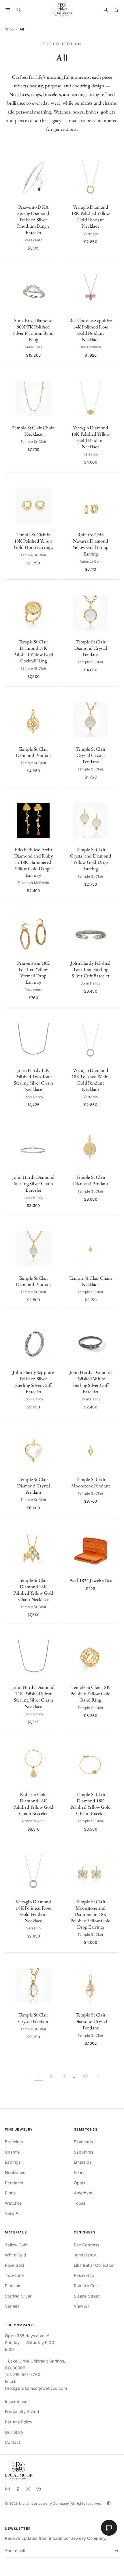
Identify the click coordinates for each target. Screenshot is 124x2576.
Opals (79, 2183)
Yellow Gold (16, 2245)
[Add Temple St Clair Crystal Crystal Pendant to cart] (112, 694)
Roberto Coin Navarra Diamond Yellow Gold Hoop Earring (91, 544)
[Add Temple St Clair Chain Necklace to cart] (55, 373)
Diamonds (83, 2142)
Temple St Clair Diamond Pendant (34, 752)
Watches (13, 2203)
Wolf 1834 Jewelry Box (91, 1580)
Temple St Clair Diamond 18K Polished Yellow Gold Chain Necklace (33, 1590)
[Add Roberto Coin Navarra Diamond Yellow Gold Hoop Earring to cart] (112, 480)
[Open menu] (8, 10)
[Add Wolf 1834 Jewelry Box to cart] (112, 1525)
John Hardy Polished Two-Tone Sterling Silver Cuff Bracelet (91, 969)
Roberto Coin (86, 2286)
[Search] (18, 10)
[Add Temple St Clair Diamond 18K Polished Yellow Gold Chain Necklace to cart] (55, 1525)
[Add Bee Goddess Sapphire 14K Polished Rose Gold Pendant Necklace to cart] (112, 266)
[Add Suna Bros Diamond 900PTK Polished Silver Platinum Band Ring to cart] (55, 266)
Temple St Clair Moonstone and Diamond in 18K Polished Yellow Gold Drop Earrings (90, 1914)
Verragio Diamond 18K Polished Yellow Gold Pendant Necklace (91, 216)
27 (85, 2076)
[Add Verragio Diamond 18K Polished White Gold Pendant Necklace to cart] (112, 1015)
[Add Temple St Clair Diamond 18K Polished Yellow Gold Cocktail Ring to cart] (55, 587)
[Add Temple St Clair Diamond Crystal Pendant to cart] (112, 587)
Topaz (80, 2203)
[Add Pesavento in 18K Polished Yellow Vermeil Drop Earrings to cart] (55, 908)
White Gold (16, 2255)
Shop (9, 29)
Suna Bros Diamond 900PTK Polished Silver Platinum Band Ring (33, 330)
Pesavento (84, 2275)
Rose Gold (15, 2265)
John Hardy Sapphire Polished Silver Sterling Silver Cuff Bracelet (33, 1382)
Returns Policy (19, 2422)
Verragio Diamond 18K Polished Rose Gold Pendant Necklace (33, 1911)
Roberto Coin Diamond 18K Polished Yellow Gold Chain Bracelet (33, 1804)
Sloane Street (87, 2296)
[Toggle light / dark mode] (109, 2503)
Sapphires (83, 2152)
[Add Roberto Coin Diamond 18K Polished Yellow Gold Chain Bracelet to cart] (55, 1740)
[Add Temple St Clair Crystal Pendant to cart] (55, 1960)
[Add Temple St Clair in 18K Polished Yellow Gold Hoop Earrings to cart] (55, 480)
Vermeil (12, 2306)
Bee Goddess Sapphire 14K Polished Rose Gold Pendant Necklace (90, 330)
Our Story (14, 2432)
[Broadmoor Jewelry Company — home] (19, 2471)
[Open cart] (116, 10)
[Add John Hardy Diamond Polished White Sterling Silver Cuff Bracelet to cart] (112, 1317)
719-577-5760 (27, 2374)
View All (13, 2213)
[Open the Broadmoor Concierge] (109, 2528)
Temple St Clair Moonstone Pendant (91, 1483)
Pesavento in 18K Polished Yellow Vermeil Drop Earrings (33, 972)
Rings (10, 2193)
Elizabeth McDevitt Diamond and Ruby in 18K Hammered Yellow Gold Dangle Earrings (33, 862)
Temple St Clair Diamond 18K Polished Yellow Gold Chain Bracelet (90, 1804)
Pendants (14, 2183)
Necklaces (15, 2172)
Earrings (13, 2162)
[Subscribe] (115, 2551)
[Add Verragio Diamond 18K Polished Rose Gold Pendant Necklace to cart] (55, 1847)
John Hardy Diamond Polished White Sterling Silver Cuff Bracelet (91, 1382)
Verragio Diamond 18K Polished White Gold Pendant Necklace (91, 1080)
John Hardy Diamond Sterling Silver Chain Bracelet (33, 1183)
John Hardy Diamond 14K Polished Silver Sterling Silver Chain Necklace (33, 1697)
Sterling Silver (18, 2296)
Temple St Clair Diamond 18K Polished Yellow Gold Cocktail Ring (33, 651)
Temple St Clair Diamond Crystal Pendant (91, 648)
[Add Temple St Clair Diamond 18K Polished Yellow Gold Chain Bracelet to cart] (112, 1740)
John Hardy (85, 2255)
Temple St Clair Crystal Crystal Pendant (91, 755)
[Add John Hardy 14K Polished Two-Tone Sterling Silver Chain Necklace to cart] (55, 1015)
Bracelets (14, 2142)
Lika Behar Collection (94, 2265)
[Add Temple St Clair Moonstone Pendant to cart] (112, 1425)
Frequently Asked (22, 2411)
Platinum (13, 2286)
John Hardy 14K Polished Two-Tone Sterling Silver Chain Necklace (34, 1080)
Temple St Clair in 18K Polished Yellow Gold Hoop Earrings (33, 541)
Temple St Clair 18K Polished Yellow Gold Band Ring (90, 1693)
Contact (13, 2442)
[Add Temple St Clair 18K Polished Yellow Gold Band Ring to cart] (112, 1632)
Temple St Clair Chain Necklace (33, 431)
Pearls (80, 2172)
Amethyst (83, 2193)
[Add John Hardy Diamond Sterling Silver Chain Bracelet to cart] (55, 1122)
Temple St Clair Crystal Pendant (33, 2018)
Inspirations (16, 2401)
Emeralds (83, 2162)
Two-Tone (14, 2275)
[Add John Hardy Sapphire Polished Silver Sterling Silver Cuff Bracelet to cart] (55, 1317)
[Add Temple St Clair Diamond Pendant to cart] (55, 694)
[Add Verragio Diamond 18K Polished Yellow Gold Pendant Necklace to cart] (112, 152)
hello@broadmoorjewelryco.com (36, 2388)
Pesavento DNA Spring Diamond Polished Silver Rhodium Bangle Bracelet (33, 220)
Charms (12, 2152)
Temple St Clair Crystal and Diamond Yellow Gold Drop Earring (91, 859)
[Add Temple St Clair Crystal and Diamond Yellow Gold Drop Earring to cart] (112, 795)
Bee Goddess (87, 2245)
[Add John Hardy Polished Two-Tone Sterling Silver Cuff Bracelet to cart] (112, 908)
